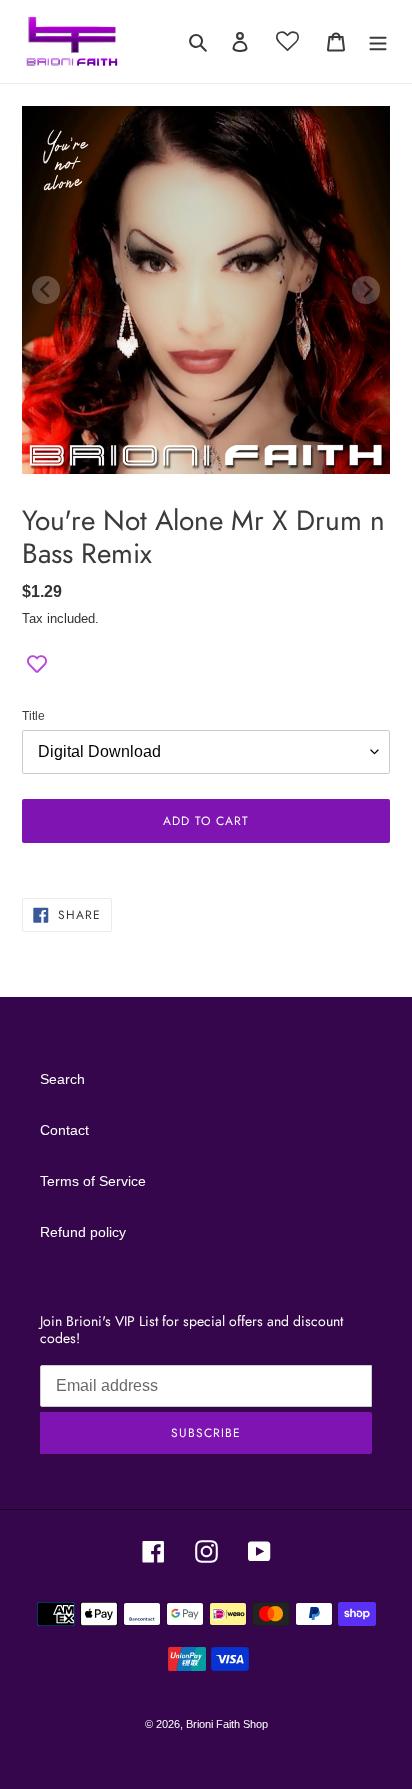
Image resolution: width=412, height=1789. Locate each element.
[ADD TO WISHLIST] (37, 665)
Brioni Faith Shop (227, 1724)
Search (62, 1079)
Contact (64, 1130)
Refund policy (83, 1232)
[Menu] (378, 41)
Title (33, 716)
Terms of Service (93, 1181)
